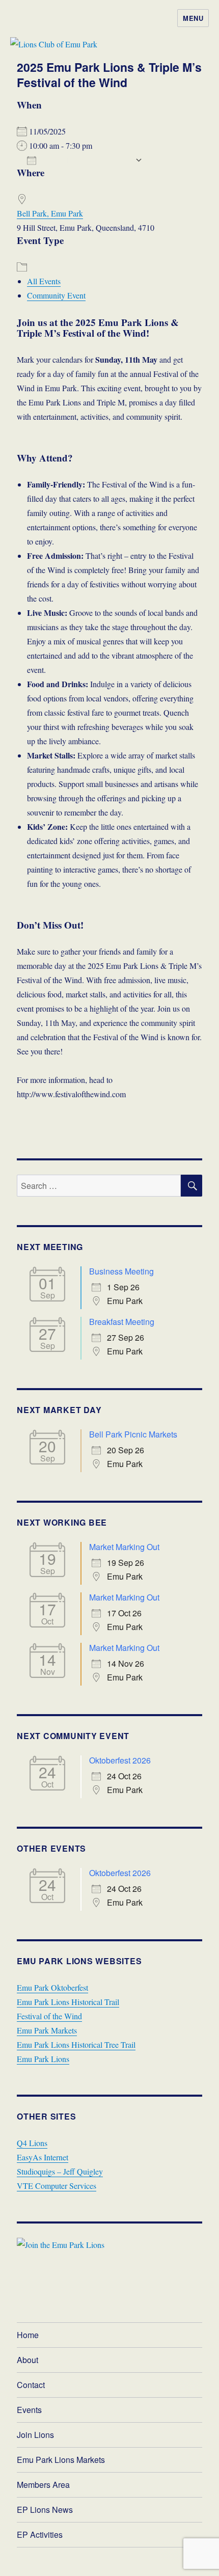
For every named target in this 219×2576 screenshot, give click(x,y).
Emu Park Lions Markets (61, 2460)
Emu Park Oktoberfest (52, 1987)
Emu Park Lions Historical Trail (68, 2002)
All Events (44, 281)
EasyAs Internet (43, 2157)
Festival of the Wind (49, 2016)
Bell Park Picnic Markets (133, 1434)
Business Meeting (121, 1271)
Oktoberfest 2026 (120, 1760)
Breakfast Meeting (122, 1322)
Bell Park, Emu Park (50, 213)
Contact (31, 2385)
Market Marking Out (124, 1547)
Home (28, 2335)
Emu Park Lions (43, 2059)
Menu (193, 18)
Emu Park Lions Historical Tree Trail (76, 2044)
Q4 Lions (32, 2143)
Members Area (43, 2485)
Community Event (56, 295)
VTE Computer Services (57, 2186)
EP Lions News (45, 2510)
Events (29, 2410)
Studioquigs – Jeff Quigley (60, 2171)
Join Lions (35, 2435)
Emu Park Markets (47, 2030)
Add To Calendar (86, 160)
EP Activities (40, 2534)
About (28, 2360)
